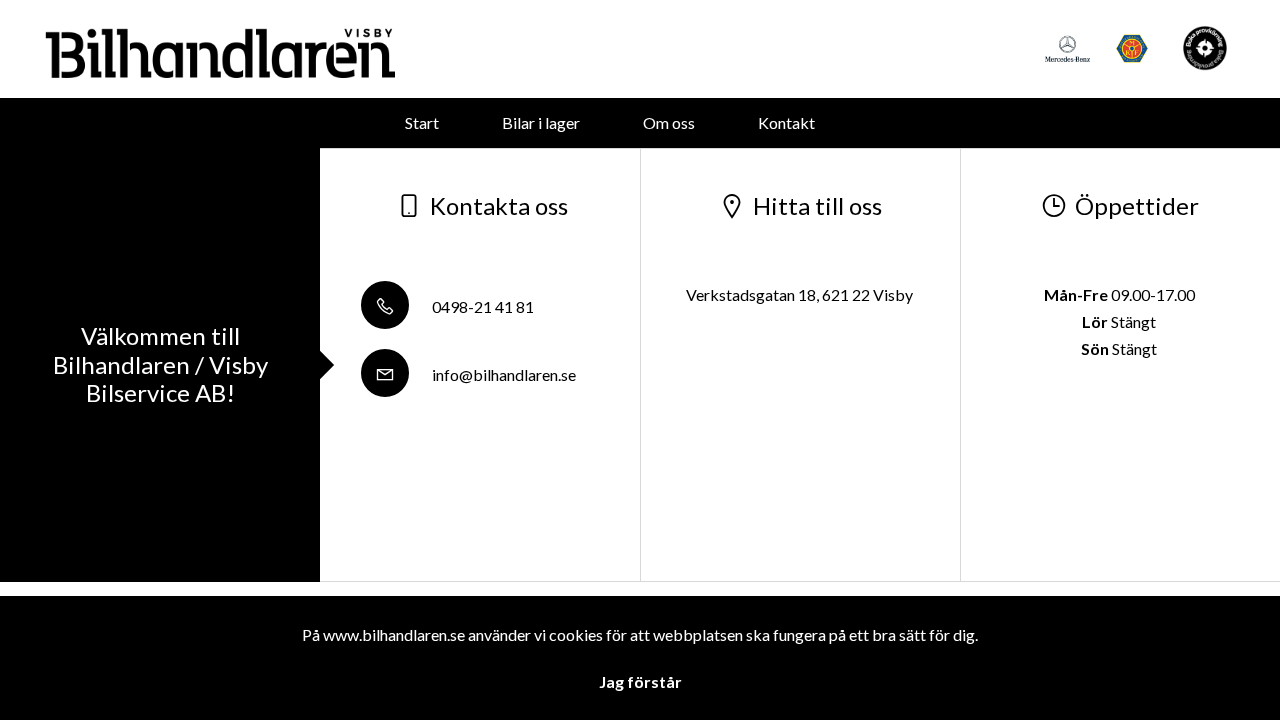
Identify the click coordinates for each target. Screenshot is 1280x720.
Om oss (669, 122)
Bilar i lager (541, 122)
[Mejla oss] (1205, 48)
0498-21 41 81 (481, 306)
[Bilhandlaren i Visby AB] (220, 49)
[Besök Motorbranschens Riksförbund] (1132, 48)
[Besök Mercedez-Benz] (1067, 48)
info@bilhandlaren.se (502, 374)
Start (422, 122)
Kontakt (786, 122)
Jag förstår (640, 681)
